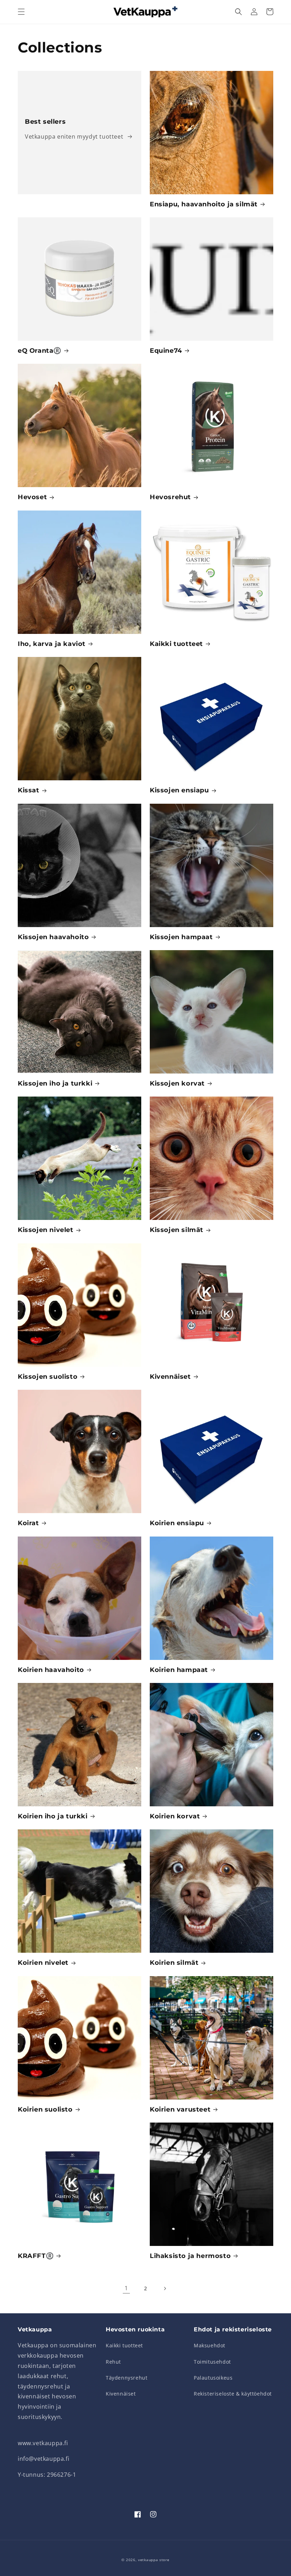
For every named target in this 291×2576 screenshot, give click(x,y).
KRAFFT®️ (36, 2256)
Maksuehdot (210, 2345)
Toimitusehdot (212, 2362)
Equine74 (166, 351)
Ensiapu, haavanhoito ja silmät (204, 204)
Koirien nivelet (43, 1963)
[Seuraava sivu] (165, 2288)
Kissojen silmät (177, 1230)
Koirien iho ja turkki (53, 1816)
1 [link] (126, 2288)
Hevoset (32, 497)
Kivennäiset (170, 1377)
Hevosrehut (170, 497)
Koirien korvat (175, 1816)
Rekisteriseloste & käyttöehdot (233, 2394)
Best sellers (45, 122)
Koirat (28, 1523)
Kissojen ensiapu (179, 790)
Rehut (113, 2362)
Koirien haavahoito (51, 1670)
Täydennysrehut (127, 2378)
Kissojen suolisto (48, 1377)
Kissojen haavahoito (53, 937)
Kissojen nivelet (46, 1230)
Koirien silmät (174, 1963)
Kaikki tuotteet (176, 644)
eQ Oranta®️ (40, 351)
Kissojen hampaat (181, 937)
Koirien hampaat (179, 1670)
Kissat (29, 790)
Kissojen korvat (177, 1083)
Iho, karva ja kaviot (52, 644)
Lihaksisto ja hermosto (190, 2256)
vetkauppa (148, 2560)
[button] (21, 12)
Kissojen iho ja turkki (55, 1083)
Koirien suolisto (45, 2109)
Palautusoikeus (213, 2378)
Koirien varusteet (180, 2109)
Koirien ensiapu (177, 1523)
